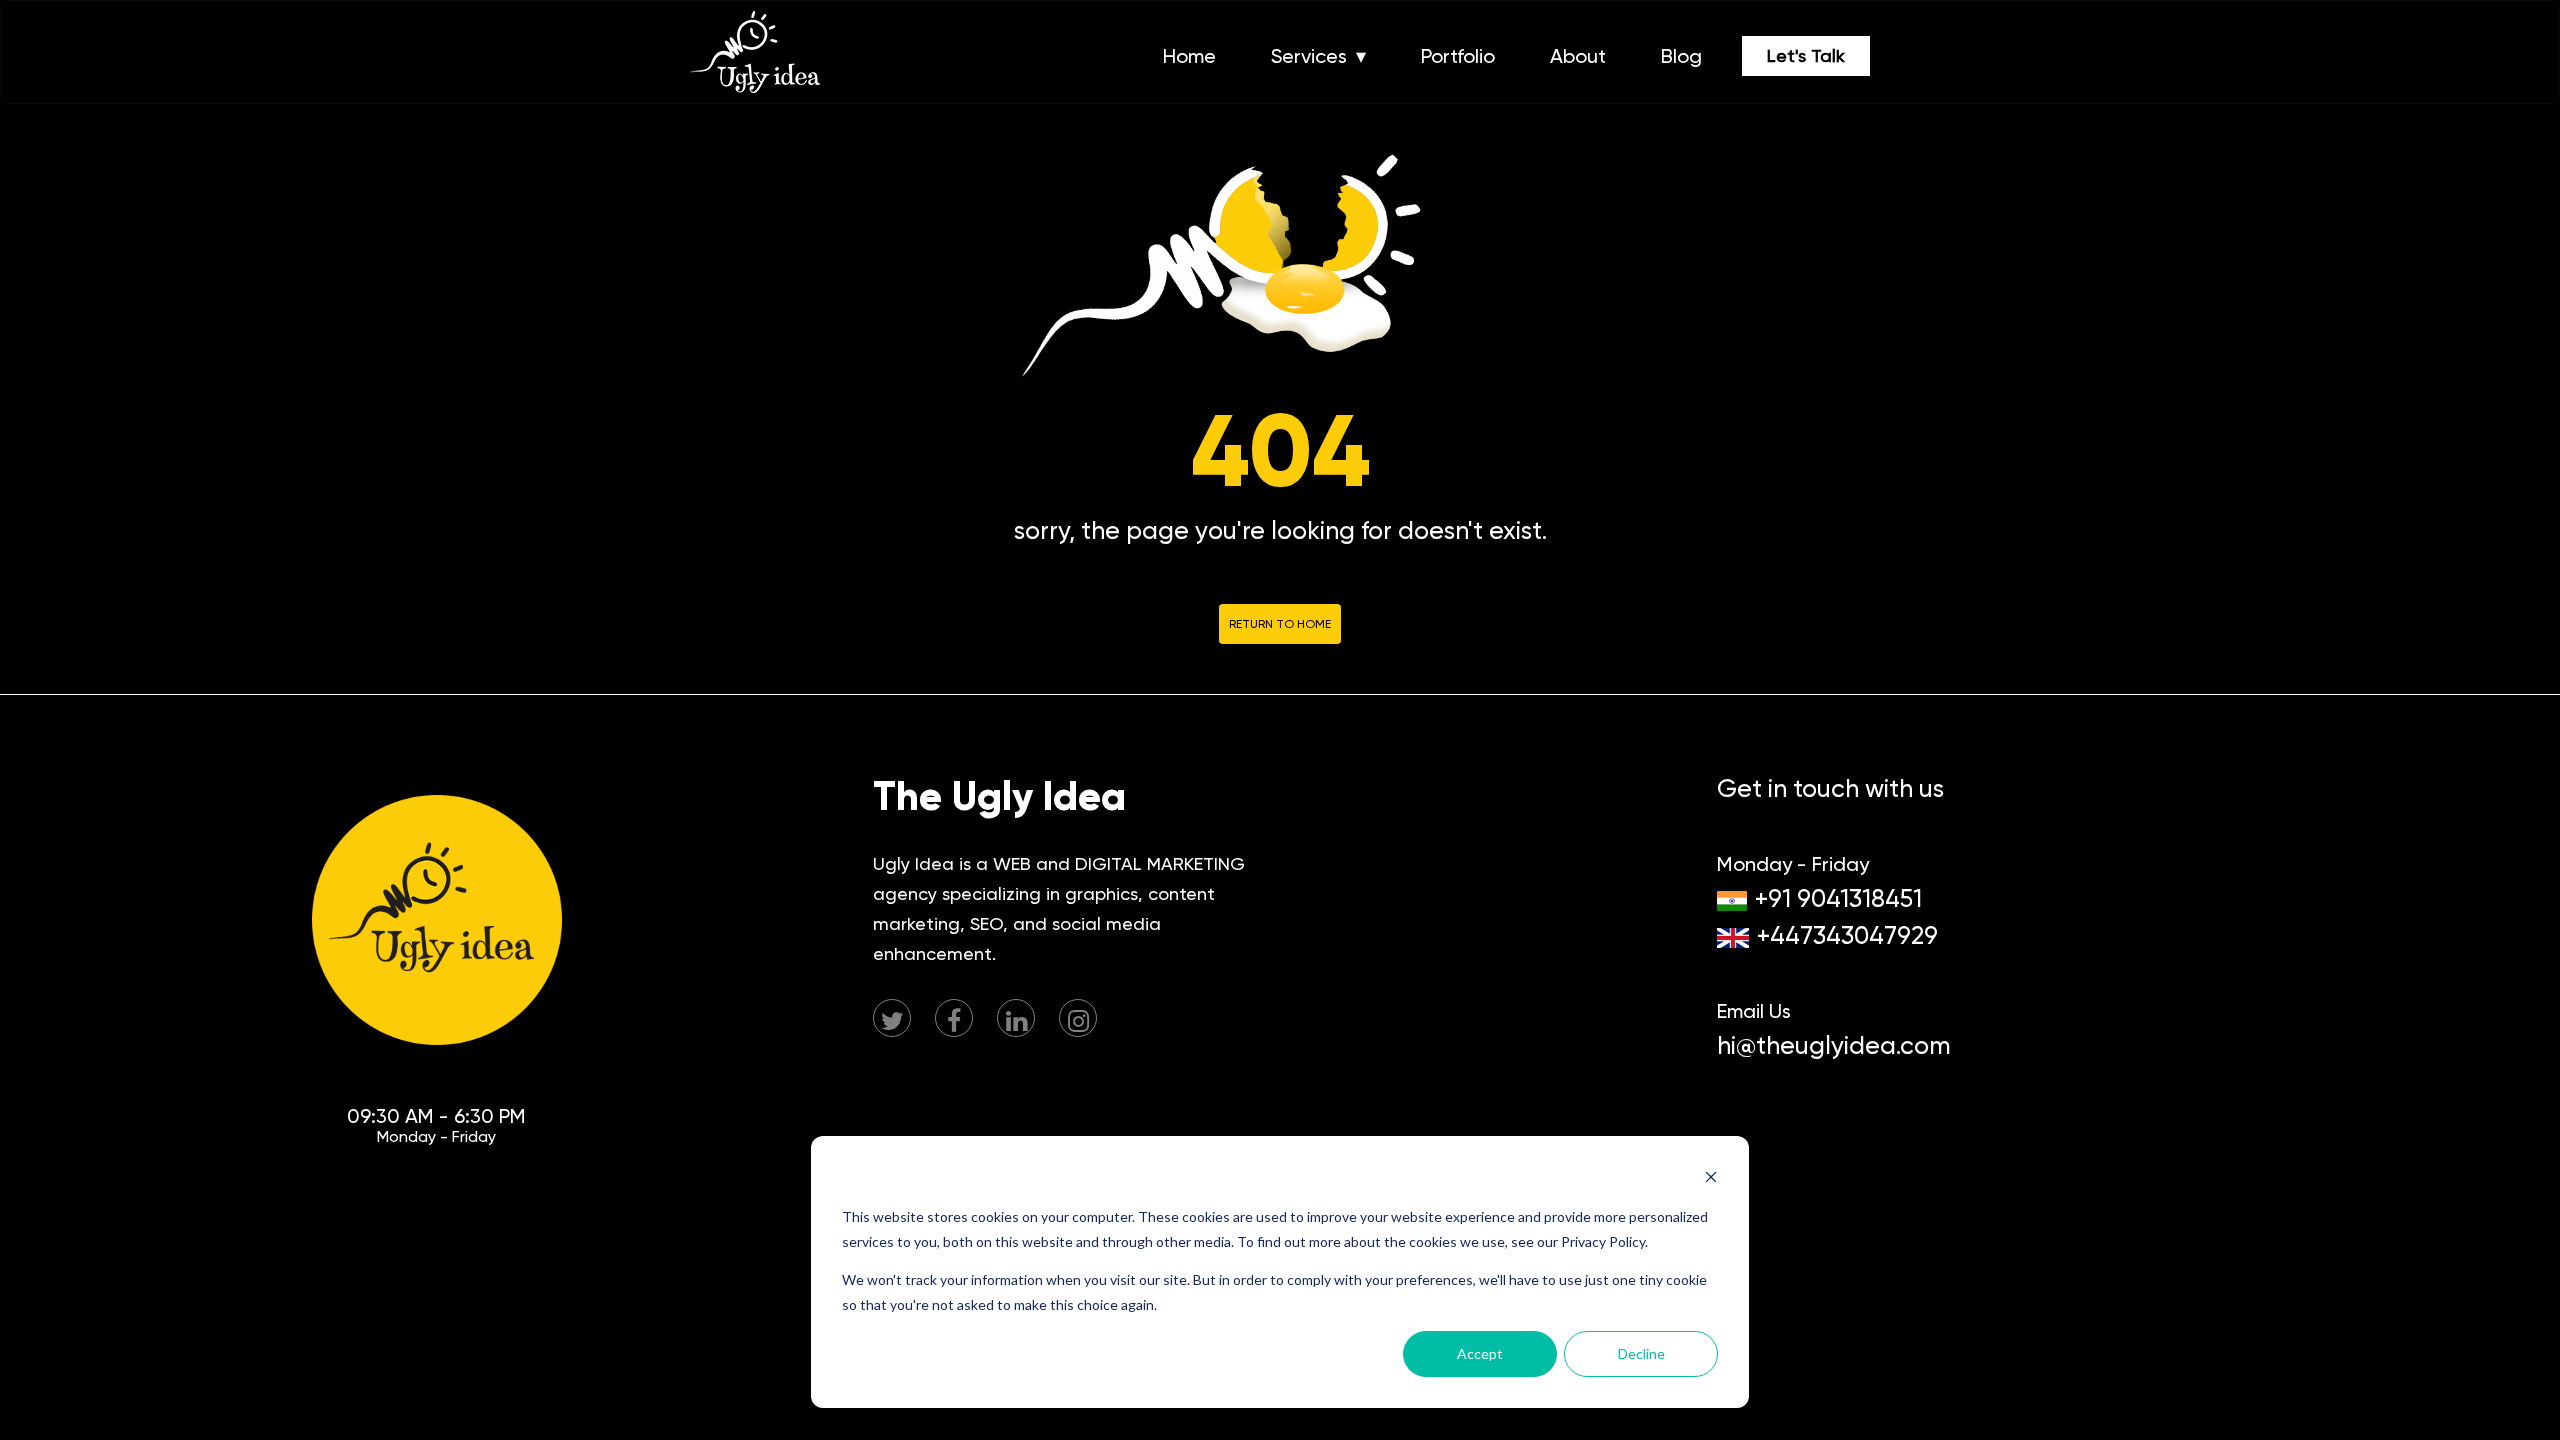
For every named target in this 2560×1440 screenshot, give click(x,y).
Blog (1681, 56)
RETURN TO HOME (1280, 624)
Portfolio (1458, 56)
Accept (1480, 1353)
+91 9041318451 (1838, 899)
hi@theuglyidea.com (1834, 1046)
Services (1309, 56)
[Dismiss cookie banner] (1711, 1179)
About (1578, 56)
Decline (1641, 1353)
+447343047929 (1847, 936)
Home (1189, 56)
